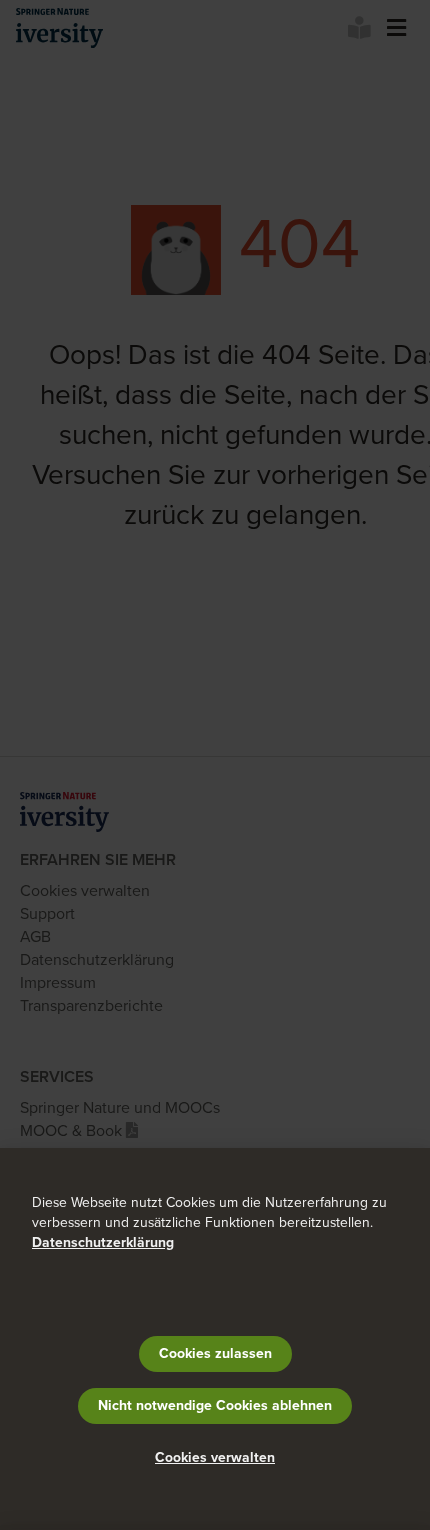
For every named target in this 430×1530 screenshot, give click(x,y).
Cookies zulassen (215, 1353)
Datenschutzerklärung (103, 1242)
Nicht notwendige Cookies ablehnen (215, 1405)
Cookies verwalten (215, 1457)
